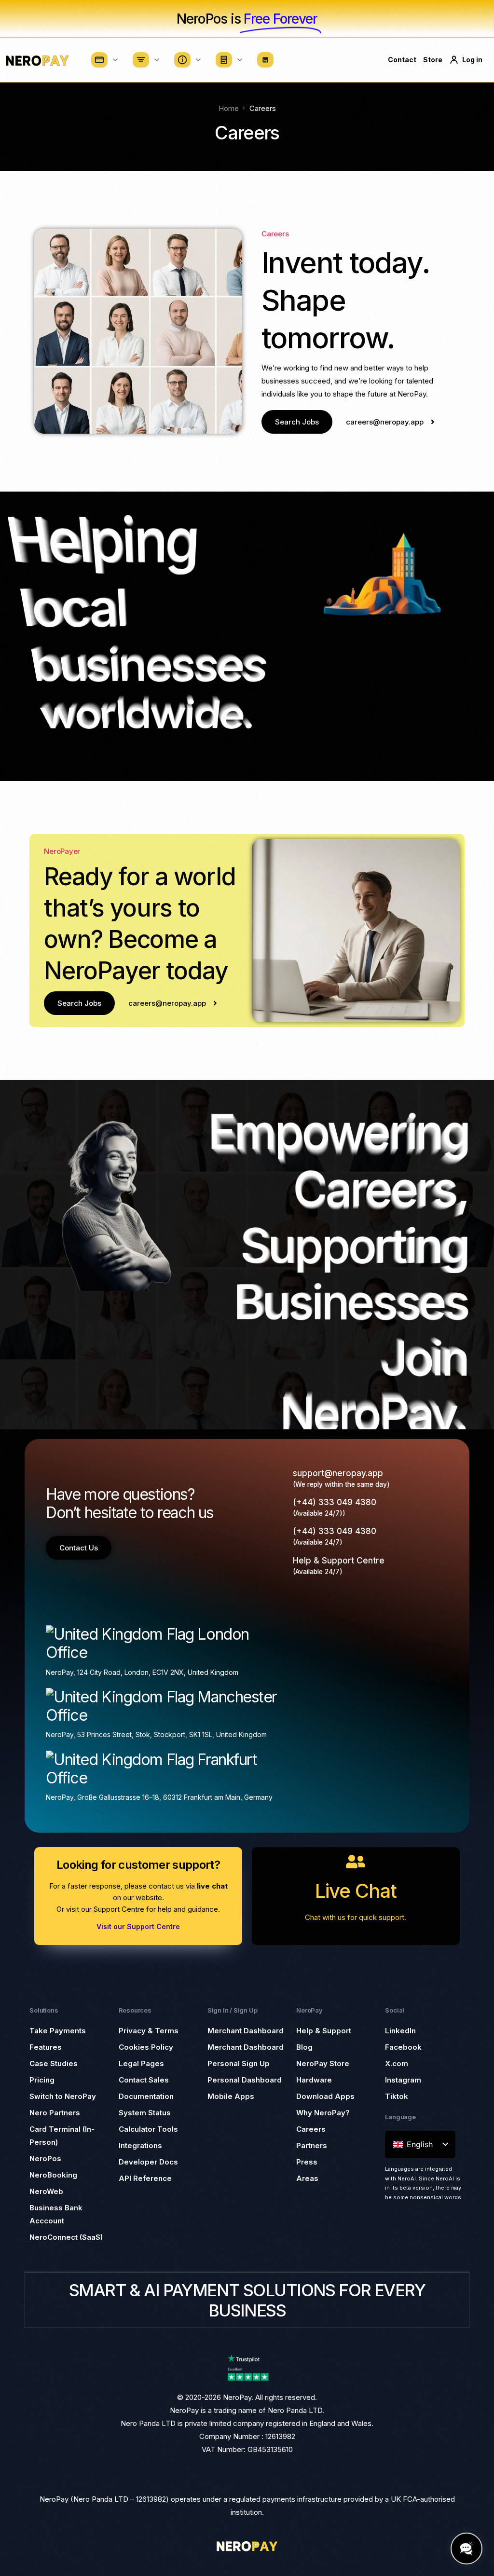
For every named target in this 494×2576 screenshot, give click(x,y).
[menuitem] (105, 60)
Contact (402, 60)
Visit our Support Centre (138, 1926)
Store (433, 60)
